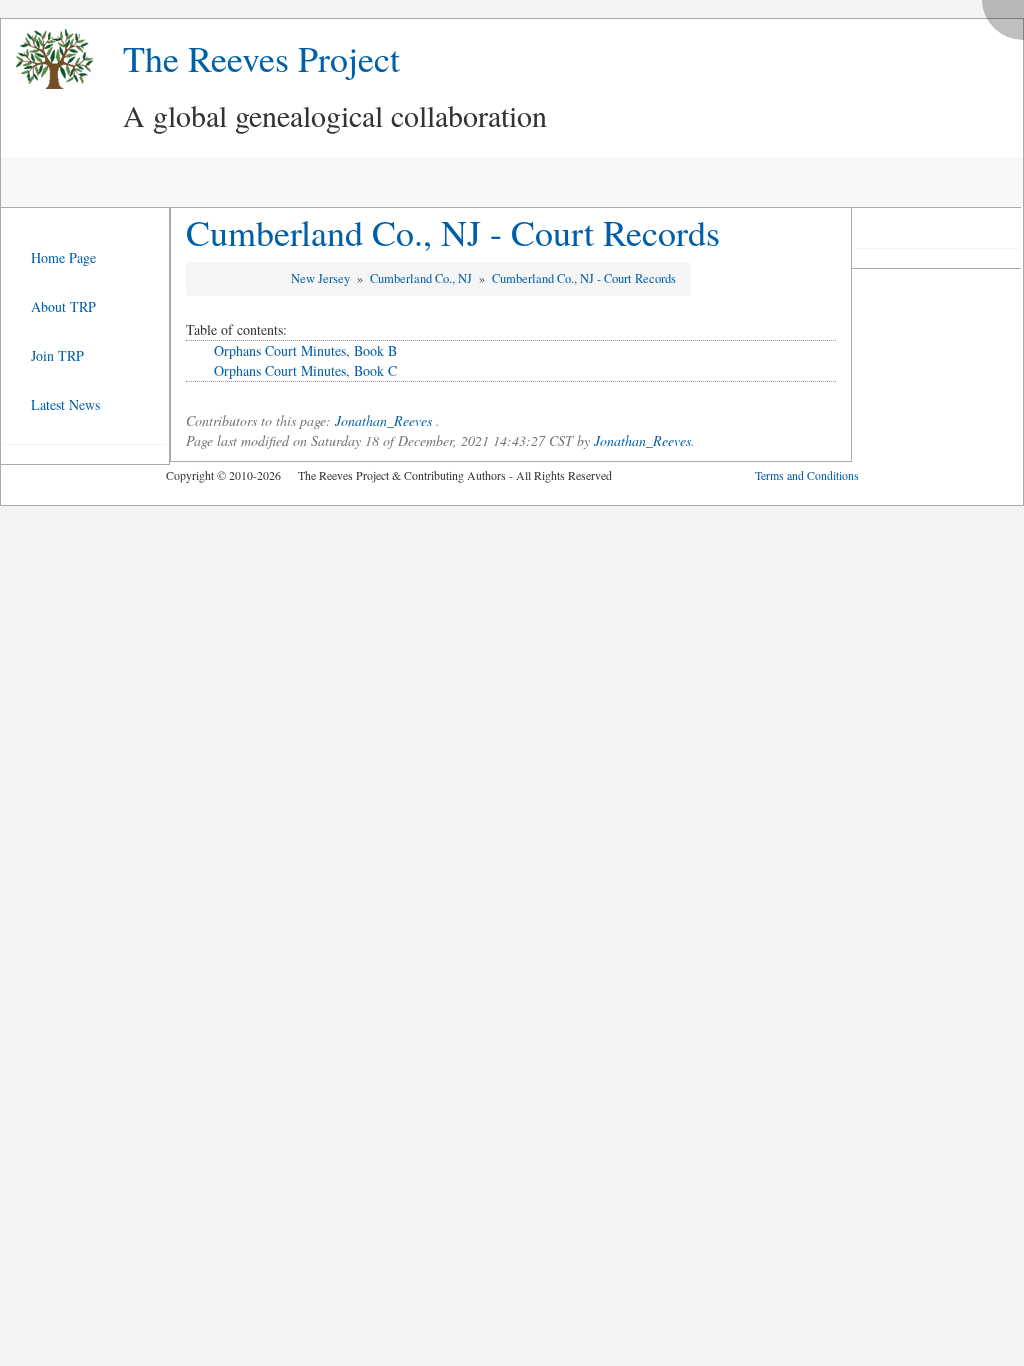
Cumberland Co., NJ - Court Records (453, 232)
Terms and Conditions (807, 475)
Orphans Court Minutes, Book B (305, 350)
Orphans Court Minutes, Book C (305, 370)
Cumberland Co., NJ (422, 278)
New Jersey (322, 278)
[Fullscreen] (1008, 14)
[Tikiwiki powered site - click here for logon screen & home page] (47, 59)
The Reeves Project (261, 58)
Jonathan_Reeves (383, 420)
